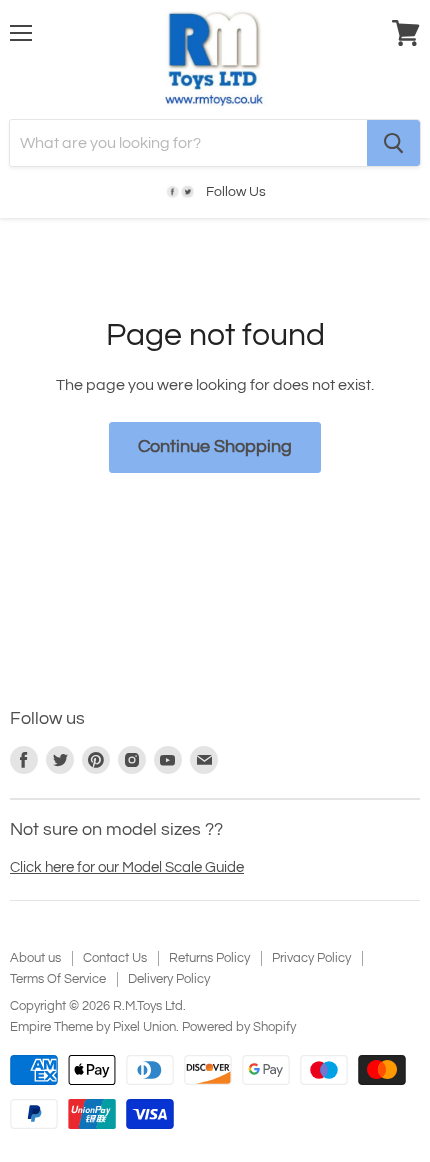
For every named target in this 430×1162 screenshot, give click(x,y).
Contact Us (115, 958)
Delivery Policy (169, 979)
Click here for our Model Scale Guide (127, 867)
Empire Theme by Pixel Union (93, 1027)
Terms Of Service (58, 979)
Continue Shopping (215, 446)
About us (35, 958)
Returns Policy (209, 958)
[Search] (393, 143)
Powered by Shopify (239, 1027)
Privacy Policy (311, 958)
